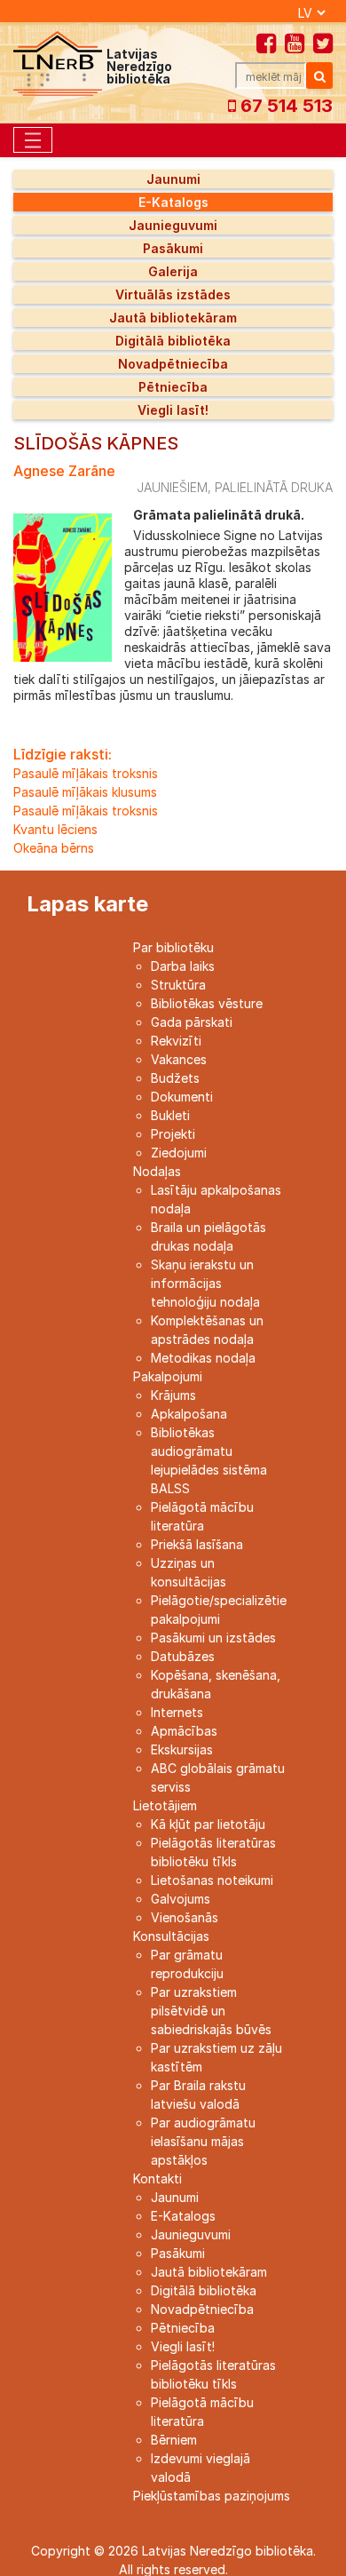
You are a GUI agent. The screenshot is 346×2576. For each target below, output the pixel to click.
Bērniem (174, 2440)
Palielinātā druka (274, 487)
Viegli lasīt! (173, 410)
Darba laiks (183, 966)
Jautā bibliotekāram (173, 318)
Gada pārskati (192, 1022)
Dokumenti (182, 1097)
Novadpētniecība (173, 364)
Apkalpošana (189, 1414)
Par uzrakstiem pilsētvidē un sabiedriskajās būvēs (211, 2011)
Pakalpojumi (168, 1376)
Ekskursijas (182, 1749)
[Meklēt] (319, 76)
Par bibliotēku (173, 947)
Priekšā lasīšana (197, 1544)
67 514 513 (284, 106)
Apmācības (184, 1731)
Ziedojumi (179, 1153)
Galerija (173, 271)
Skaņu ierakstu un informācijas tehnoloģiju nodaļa (205, 1283)
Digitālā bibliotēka (173, 341)
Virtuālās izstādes (173, 294)
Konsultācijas (171, 1936)
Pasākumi (173, 248)
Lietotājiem (165, 1805)
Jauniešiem (172, 487)
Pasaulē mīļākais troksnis (86, 773)
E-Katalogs (173, 202)
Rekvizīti (176, 1041)
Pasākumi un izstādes (213, 1638)
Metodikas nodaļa (203, 1358)
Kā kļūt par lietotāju (208, 1824)
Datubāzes (183, 1656)
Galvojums (181, 1899)
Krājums (173, 1395)
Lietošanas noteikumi (212, 1880)
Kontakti (157, 2178)
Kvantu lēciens (55, 829)
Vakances (179, 1059)
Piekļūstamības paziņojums (212, 2496)
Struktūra (178, 985)
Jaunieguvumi (173, 225)
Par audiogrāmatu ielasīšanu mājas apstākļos (203, 2141)
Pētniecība (173, 387)
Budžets (175, 1078)
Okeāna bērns (54, 848)
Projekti (173, 1134)
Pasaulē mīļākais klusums (85, 792)
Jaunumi (173, 179)
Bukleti (170, 1115)
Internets (177, 1712)
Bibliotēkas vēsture (207, 1003)
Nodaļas (157, 1171)
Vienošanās (185, 1917)
